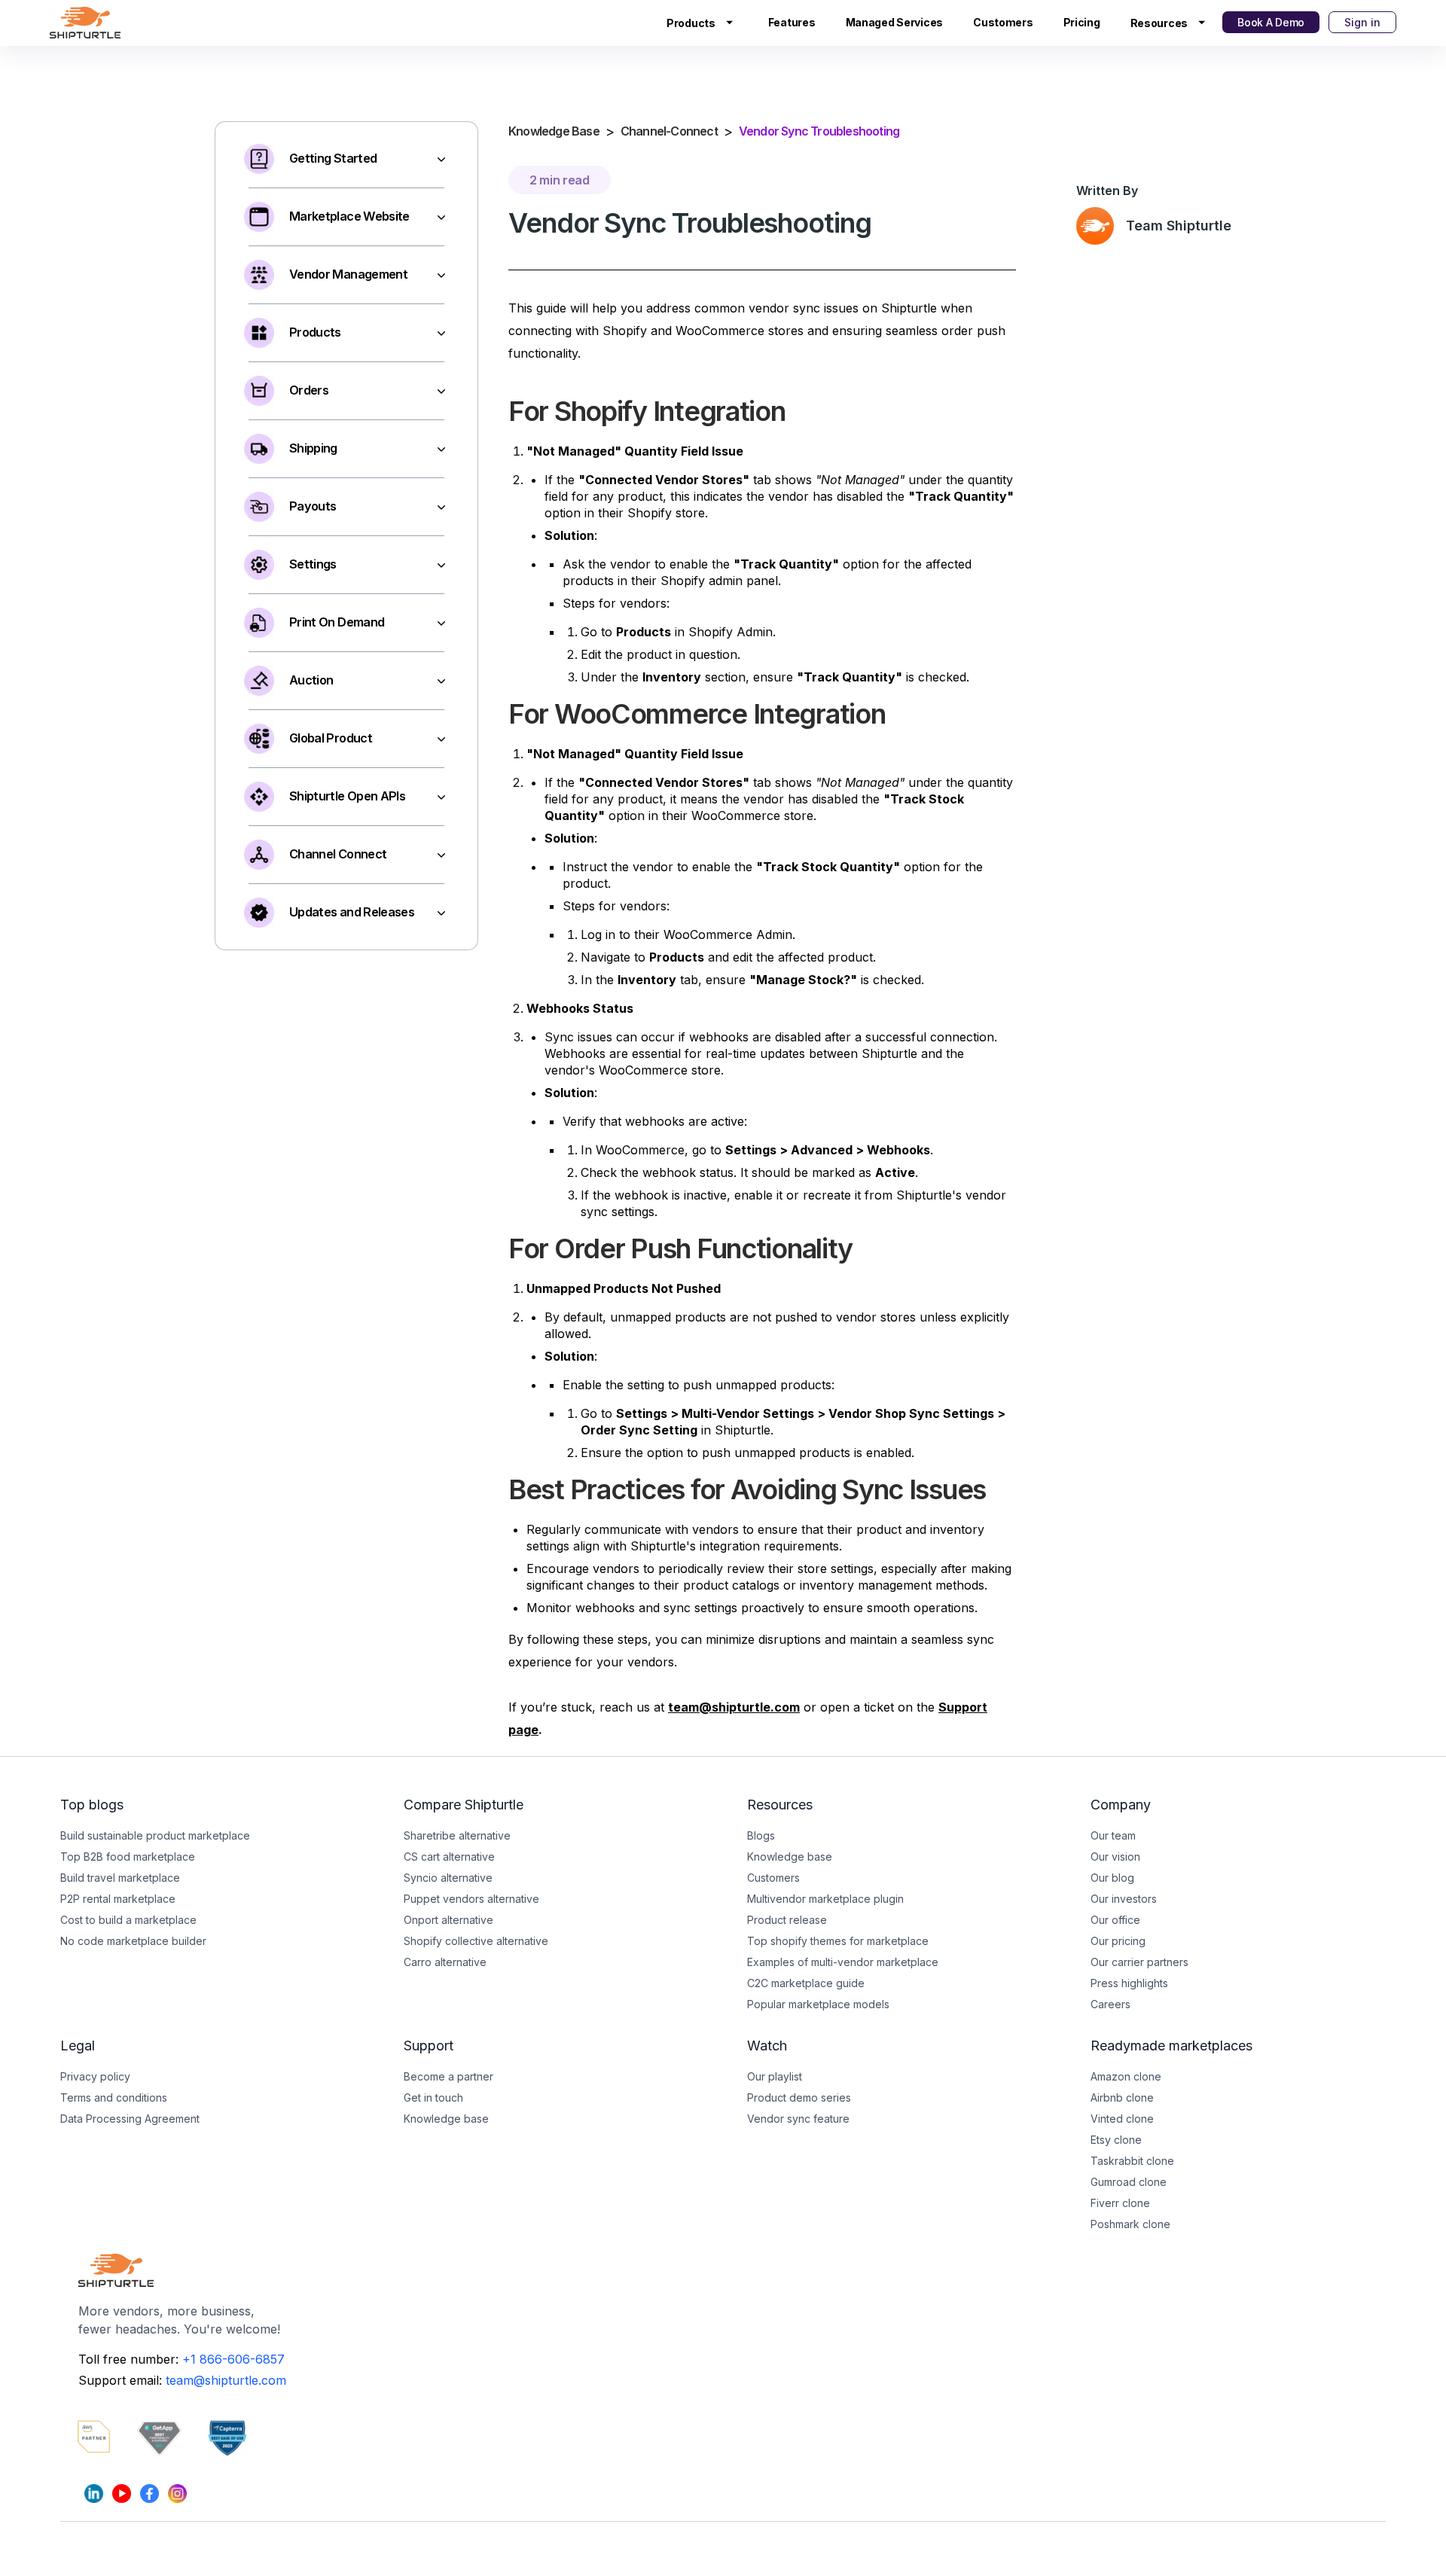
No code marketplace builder (133, 1941)
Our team (1113, 1835)
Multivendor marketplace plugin (825, 1899)
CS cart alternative (449, 1857)
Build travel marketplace (120, 1878)
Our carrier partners (1139, 1962)
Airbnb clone (1122, 2097)
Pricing (1082, 22)
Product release (787, 1920)
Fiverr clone (1120, 2203)
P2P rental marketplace (118, 1899)
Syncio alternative (448, 1878)
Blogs (761, 1835)
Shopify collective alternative (476, 1941)
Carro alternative (445, 1962)
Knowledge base (446, 2119)
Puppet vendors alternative (471, 1899)
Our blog (1112, 1878)
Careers (1110, 2004)
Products (691, 23)
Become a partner (448, 2076)
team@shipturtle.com (226, 2380)
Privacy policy (95, 2076)
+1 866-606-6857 (233, 2359)
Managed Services (895, 22)
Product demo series (799, 2097)
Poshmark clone (1130, 2224)
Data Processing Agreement (130, 2119)
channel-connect (669, 131)
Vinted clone (1122, 2119)
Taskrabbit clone (1132, 2161)
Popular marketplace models (818, 2004)
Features (792, 22)
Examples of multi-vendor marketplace (843, 1962)
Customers (1003, 22)
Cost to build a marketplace (128, 1920)
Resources (1159, 23)
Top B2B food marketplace (128, 1857)
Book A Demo (1271, 22)
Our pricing (1118, 1941)
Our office (1115, 1920)
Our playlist (775, 2076)
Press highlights (1129, 1983)
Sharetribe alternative (457, 1835)
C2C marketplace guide (806, 1983)
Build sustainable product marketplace (155, 1835)
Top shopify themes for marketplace (838, 1941)
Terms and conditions (114, 2097)
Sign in (1362, 22)
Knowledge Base (554, 131)
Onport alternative (448, 1920)
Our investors (1124, 1899)
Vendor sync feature (798, 2119)
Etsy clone (1116, 2140)
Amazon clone (1126, 2076)
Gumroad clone (1129, 2182)
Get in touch (433, 2097)
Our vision (1115, 1857)
